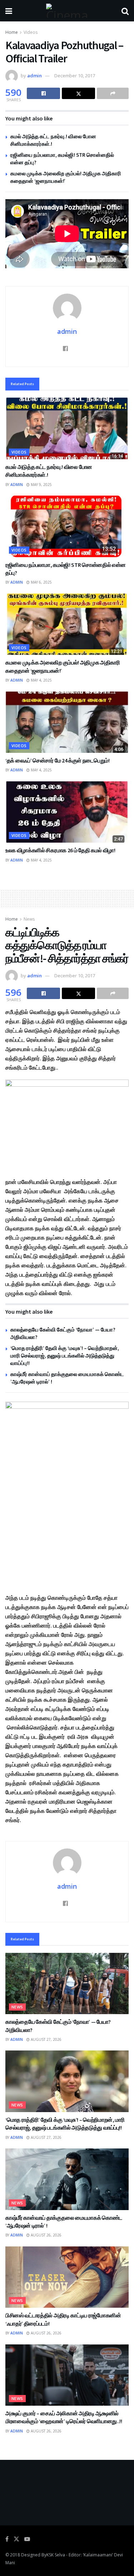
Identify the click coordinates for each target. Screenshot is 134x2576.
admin (34, 76)
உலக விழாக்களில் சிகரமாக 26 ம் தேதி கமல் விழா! (60, 850)
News (29, 919)
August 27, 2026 (46, 2039)
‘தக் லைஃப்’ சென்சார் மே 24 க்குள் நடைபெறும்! (58, 760)
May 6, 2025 (41, 582)
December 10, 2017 (75, 76)
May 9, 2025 (41, 485)
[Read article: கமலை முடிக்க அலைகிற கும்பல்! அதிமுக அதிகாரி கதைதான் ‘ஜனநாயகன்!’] (67, 624)
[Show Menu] (9, 11)
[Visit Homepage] (67, 11)
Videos (31, 32)
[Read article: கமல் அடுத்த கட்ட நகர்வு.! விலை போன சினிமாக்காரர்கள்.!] (67, 428)
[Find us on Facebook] (7, 2539)
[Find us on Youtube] (27, 2539)
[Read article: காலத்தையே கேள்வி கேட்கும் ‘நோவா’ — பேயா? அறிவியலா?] (67, 1984)
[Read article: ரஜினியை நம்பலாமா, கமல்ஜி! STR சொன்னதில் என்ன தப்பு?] (67, 526)
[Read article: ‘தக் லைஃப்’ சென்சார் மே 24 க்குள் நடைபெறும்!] (67, 722)
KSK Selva (56, 2555)
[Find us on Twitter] (16, 2539)
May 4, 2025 (41, 680)
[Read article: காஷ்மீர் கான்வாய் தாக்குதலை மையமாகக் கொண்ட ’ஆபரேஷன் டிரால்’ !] (67, 2179)
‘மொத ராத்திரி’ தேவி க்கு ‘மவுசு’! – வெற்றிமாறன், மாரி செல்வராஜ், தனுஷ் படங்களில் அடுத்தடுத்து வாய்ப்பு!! (65, 1356)
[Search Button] (125, 11)
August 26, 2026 (46, 2235)
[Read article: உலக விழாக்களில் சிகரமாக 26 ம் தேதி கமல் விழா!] (67, 812)
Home (12, 32)
